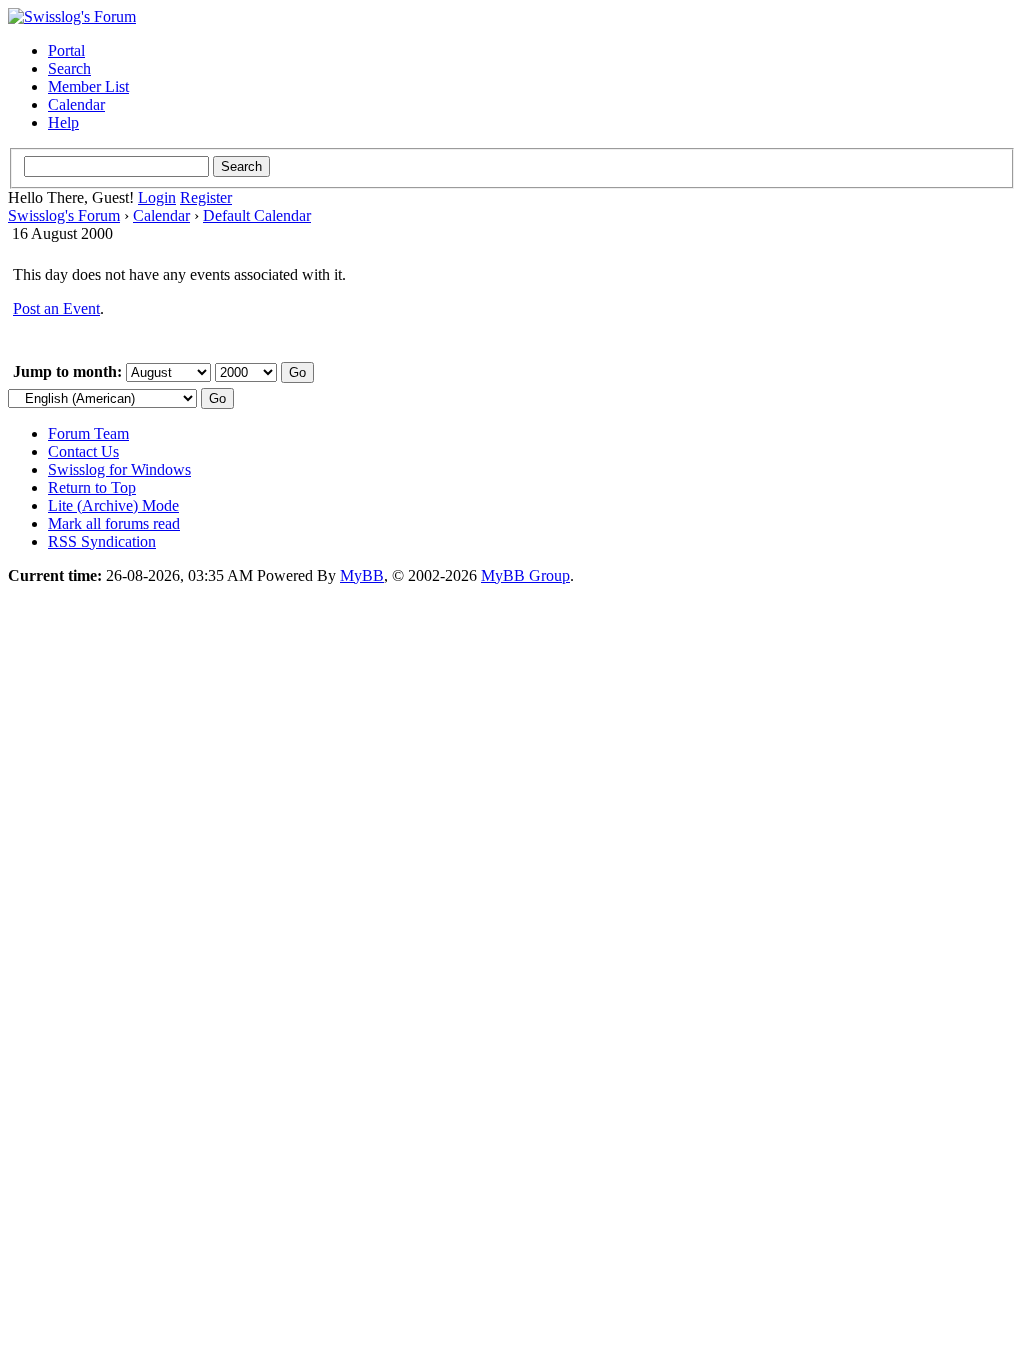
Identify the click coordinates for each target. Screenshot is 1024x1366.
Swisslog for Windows (119, 469)
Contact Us (83, 451)
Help (63, 122)
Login (157, 197)
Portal (66, 50)
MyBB (362, 575)
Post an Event (56, 308)
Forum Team (88, 433)
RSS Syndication (102, 541)
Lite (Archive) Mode (113, 505)
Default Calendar (257, 215)
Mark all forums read (114, 523)
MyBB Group (525, 575)
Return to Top (92, 487)
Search (69, 68)
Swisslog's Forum (64, 215)
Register (206, 197)
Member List (88, 86)
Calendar (76, 104)
